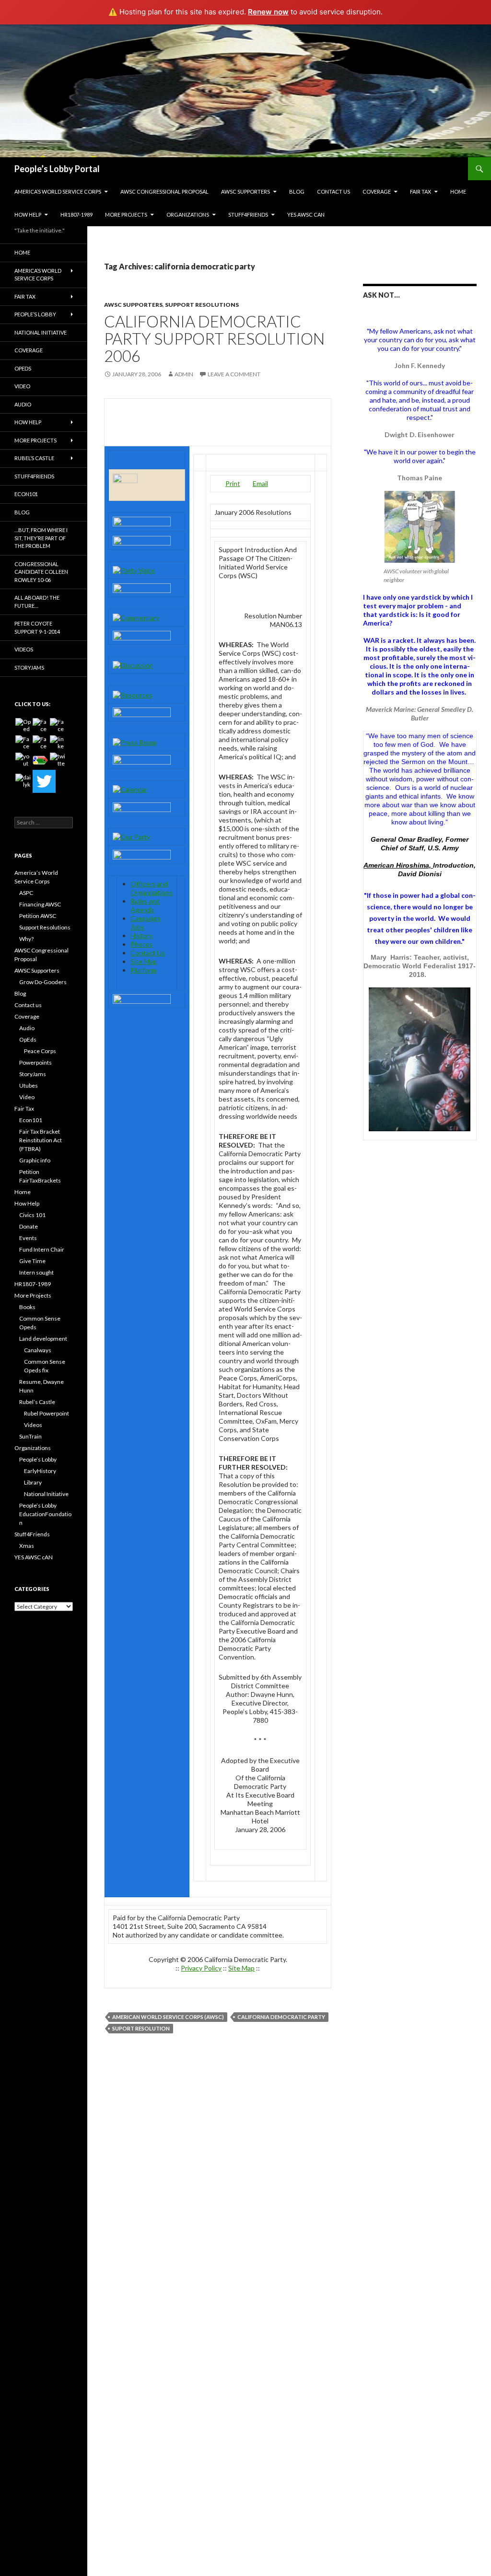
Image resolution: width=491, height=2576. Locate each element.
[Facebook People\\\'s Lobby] (58, 726)
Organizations (188, 215)
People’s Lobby (35, 314)
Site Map (144, 961)
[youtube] (23, 760)
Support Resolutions (202, 305)
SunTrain (30, 1436)
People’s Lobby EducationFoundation (45, 1514)
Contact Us (148, 953)
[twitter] (58, 760)
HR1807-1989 (76, 215)
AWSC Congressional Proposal (164, 191)
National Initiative (41, 332)
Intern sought (36, 1272)
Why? (26, 939)
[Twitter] (44, 781)
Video (22, 386)
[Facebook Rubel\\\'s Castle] (23, 743)
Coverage (377, 191)
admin (184, 374)
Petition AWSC (38, 916)
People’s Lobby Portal (57, 169)
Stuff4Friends (248, 215)
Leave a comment (234, 374)
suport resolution (141, 2028)
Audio (23, 404)
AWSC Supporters (245, 191)
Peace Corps (40, 1051)
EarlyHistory (40, 1471)
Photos (141, 944)
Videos (24, 649)
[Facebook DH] (40, 743)
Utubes (29, 1085)
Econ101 (26, 494)
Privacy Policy (201, 1968)
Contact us (333, 191)
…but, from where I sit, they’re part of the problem (41, 538)
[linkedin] (58, 743)
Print (233, 483)
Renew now (268, 12)
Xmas (27, 1546)
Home (458, 191)
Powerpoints (35, 1062)
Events (28, 1238)
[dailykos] (23, 781)
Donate (29, 1226)
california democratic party (281, 2017)
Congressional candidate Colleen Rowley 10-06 (41, 572)
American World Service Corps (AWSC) (168, 2017)
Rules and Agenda (145, 905)
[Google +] (40, 760)
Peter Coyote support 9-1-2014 (37, 627)
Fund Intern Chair (42, 1249)
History (141, 935)
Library (33, 1482)
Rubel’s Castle (34, 458)
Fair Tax (421, 191)
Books (27, 1307)
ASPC (26, 893)
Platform (143, 970)
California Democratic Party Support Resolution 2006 (214, 338)
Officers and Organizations (152, 888)
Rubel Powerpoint (47, 1413)
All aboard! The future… (37, 602)
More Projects (126, 215)
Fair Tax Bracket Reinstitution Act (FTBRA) (41, 1140)
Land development (43, 1339)
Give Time (32, 1261)
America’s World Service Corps (58, 191)
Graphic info (35, 1160)
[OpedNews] (23, 726)
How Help (28, 215)
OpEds (23, 368)
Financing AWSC (40, 904)
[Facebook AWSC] (40, 726)
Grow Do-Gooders (43, 982)
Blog (297, 191)
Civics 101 (32, 1215)
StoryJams (29, 667)
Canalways (38, 1350)
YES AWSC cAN (306, 215)
